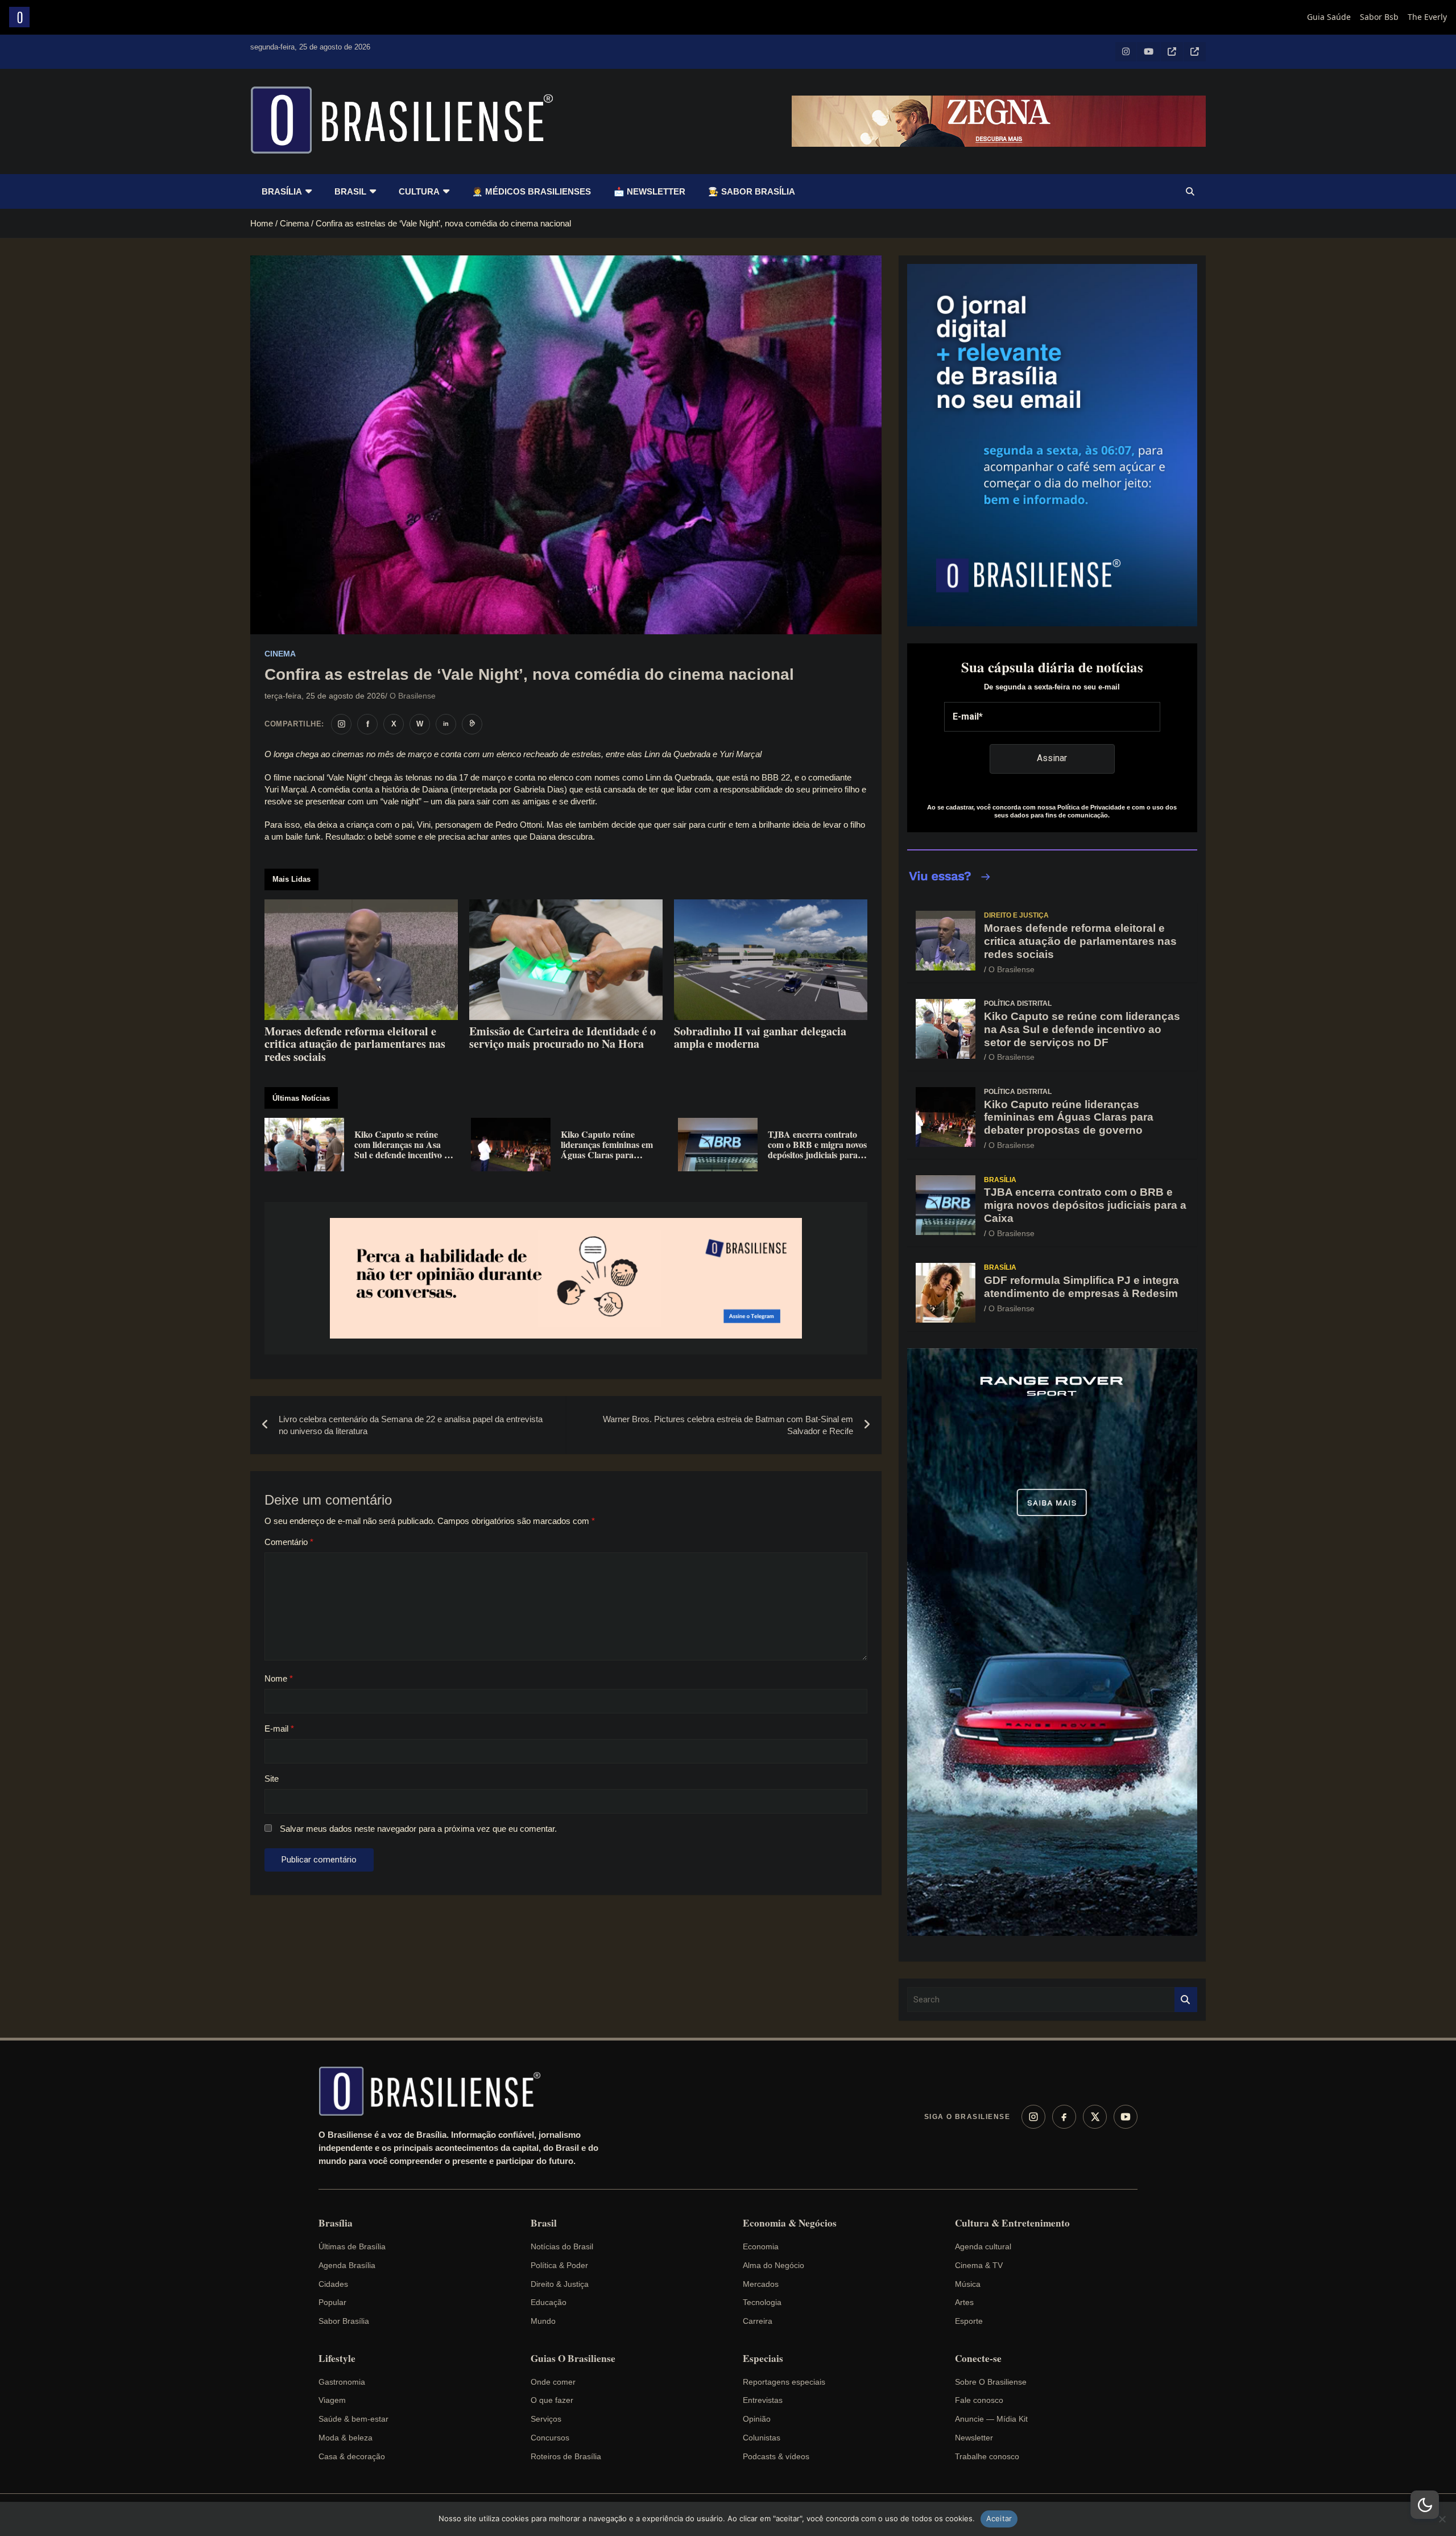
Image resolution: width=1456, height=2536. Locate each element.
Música (968, 2284)
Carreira (758, 2321)
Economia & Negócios (790, 2223)
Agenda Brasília (347, 2265)
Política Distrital (1018, 1003)
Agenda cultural (983, 2246)
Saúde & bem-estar (353, 2419)
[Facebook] (1064, 2117)
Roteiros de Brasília (566, 2456)
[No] (1442, 2519)
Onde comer (553, 2382)
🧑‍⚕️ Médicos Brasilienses (531, 191)
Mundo (543, 2321)
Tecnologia (762, 2302)
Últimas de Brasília (352, 2246)
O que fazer (552, 2400)
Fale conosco (979, 2400)
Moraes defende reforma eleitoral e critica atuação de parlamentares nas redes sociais (1080, 941)
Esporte (969, 2321)
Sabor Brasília (344, 2321)
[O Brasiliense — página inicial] (435, 2091)
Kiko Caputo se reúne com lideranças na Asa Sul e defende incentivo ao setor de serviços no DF (1082, 1029)
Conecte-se (978, 2359)
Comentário (289, 1542)
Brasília (282, 191)
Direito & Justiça (560, 2284)
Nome (279, 1678)
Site (272, 1779)
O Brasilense (413, 696)
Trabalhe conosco (987, 2456)
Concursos (550, 2438)
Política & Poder (559, 2265)
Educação (549, 2302)
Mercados (761, 2284)
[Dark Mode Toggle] (1425, 2505)
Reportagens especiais (784, 2382)
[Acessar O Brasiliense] (566, 1279)
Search (1186, 2000)
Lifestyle (337, 2359)
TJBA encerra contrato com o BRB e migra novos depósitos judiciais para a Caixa (1085, 1205)
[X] (1095, 2117)
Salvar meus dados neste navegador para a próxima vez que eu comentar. (418, 1829)
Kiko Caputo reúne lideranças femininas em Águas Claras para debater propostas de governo (1069, 1118)
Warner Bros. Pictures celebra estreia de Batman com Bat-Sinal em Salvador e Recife (728, 1425)
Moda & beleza (346, 2438)
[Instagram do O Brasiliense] (341, 724)
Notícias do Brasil (562, 2246)
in (446, 724)
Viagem (332, 2400)
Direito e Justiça (1016, 915)
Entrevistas (763, 2400)
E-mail (279, 1728)
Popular (332, 2302)
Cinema (280, 654)
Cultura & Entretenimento (1012, 2223)
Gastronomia (342, 2382)
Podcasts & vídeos (776, 2456)
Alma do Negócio (773, 2265)
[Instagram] (1033, 2117)
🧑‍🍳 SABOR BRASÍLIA (752, 191)
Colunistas (762, 2438)
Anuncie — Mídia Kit (991, 2419)
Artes (964, 2302)
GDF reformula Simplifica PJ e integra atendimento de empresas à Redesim (1081, 1287)
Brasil (350, 191)
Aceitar (999, 2518)
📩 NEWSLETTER (650, 191)
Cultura (419, 191)
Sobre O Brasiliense (991, 2382)
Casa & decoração (352, 2456)
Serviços (546, 2419)
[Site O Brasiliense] (472, 724)
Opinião (757, 2419)
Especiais (763, 2359)
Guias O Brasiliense (573, 2359)
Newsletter (974, 2438)
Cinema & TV (979, 2265)
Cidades (333, 2284)
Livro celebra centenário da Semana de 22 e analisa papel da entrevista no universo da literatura (411, 1425)
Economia (761, 2246)
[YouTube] (1126, 2117)
